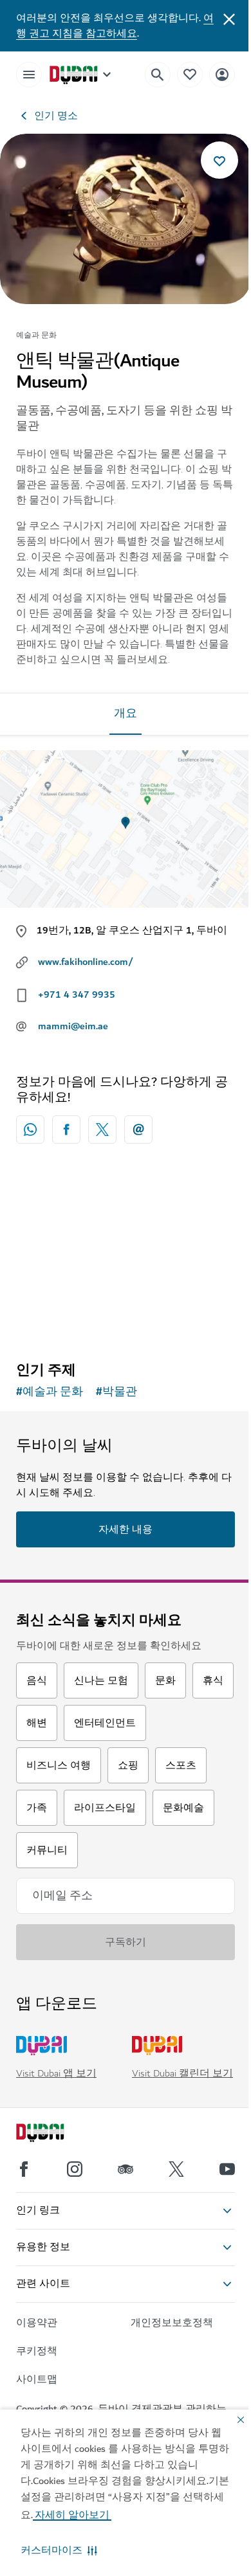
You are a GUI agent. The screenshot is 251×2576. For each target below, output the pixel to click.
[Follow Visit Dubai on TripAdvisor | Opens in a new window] (126, 2169)
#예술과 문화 (50, 1392)
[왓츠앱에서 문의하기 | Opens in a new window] (30, 1130)
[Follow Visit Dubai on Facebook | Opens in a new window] (24, 2169)
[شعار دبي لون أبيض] (55, 2134)
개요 (126, 714)
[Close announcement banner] (229, 18)
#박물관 (116, 1392)
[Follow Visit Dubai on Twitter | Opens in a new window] (176, 2169)
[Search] (158, 75)
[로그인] (222, 74)
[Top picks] (190, 74)
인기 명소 (56, 116)
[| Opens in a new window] (75, 2169)
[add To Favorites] (219, 160)
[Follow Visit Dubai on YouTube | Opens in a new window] (227, 2169)
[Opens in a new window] (66, 1130)
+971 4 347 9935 (77, 995)
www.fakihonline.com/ (86, 962)
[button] (59, 2550)
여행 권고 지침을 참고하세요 (115, 26)
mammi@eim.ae (73, 1026)
